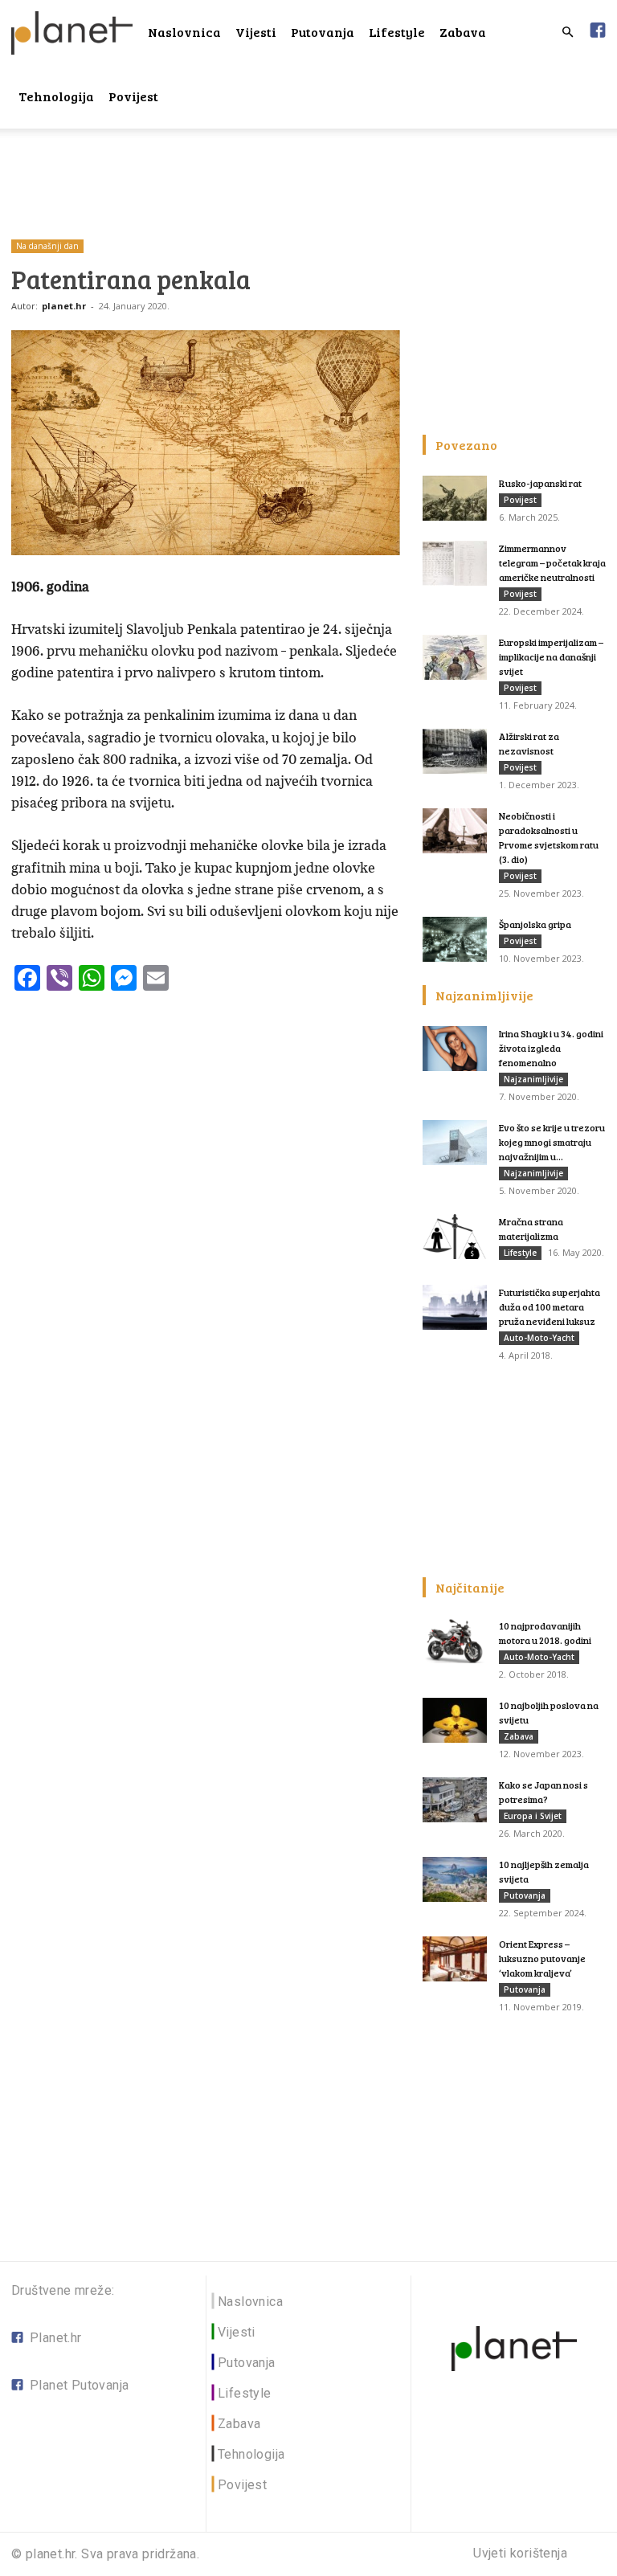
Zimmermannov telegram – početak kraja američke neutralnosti (552, 562)
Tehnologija (56, 96)
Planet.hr (56, 2338)
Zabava (463, 32)
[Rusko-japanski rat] (455, 498)
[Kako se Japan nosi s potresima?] (455, 1800)
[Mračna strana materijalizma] (455, 1237)
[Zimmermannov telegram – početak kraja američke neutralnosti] (455, 563)
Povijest (133, 96)
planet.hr (64, 306)
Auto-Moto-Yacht (539, 1338)
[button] (567, 33)
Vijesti (256, 32)
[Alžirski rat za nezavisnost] (455, 751)
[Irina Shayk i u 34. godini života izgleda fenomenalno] (455, 1049)
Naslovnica (184, 32)
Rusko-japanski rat (540, 483)
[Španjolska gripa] (455, 939)
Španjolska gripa (535, 924)
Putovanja (323, 32)
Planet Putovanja (79, 2385)
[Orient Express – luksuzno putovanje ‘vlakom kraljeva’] (455, 1959)
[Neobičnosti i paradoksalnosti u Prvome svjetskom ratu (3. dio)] (455, 831)
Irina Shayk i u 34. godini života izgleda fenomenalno (551, 1048)
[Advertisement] (308, 164)
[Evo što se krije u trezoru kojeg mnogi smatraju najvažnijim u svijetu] (455, 1143)
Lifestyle (397, 32)
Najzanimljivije (533, 1079)
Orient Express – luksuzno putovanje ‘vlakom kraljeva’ (542, 1958)
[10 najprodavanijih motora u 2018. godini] (455, 1641)
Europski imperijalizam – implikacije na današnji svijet (551, 656)
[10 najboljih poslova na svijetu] (455, 1720)
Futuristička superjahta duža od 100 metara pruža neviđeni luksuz (550, 1306)
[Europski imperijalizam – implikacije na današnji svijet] (455, 657)
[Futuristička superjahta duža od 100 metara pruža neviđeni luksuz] (455, 1307)
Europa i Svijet (533, 1816)
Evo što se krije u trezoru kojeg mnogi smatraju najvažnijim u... (552, 1142)
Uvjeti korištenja (520, 2554)
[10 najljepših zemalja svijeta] (455, 1879)
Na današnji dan (47, 246)
